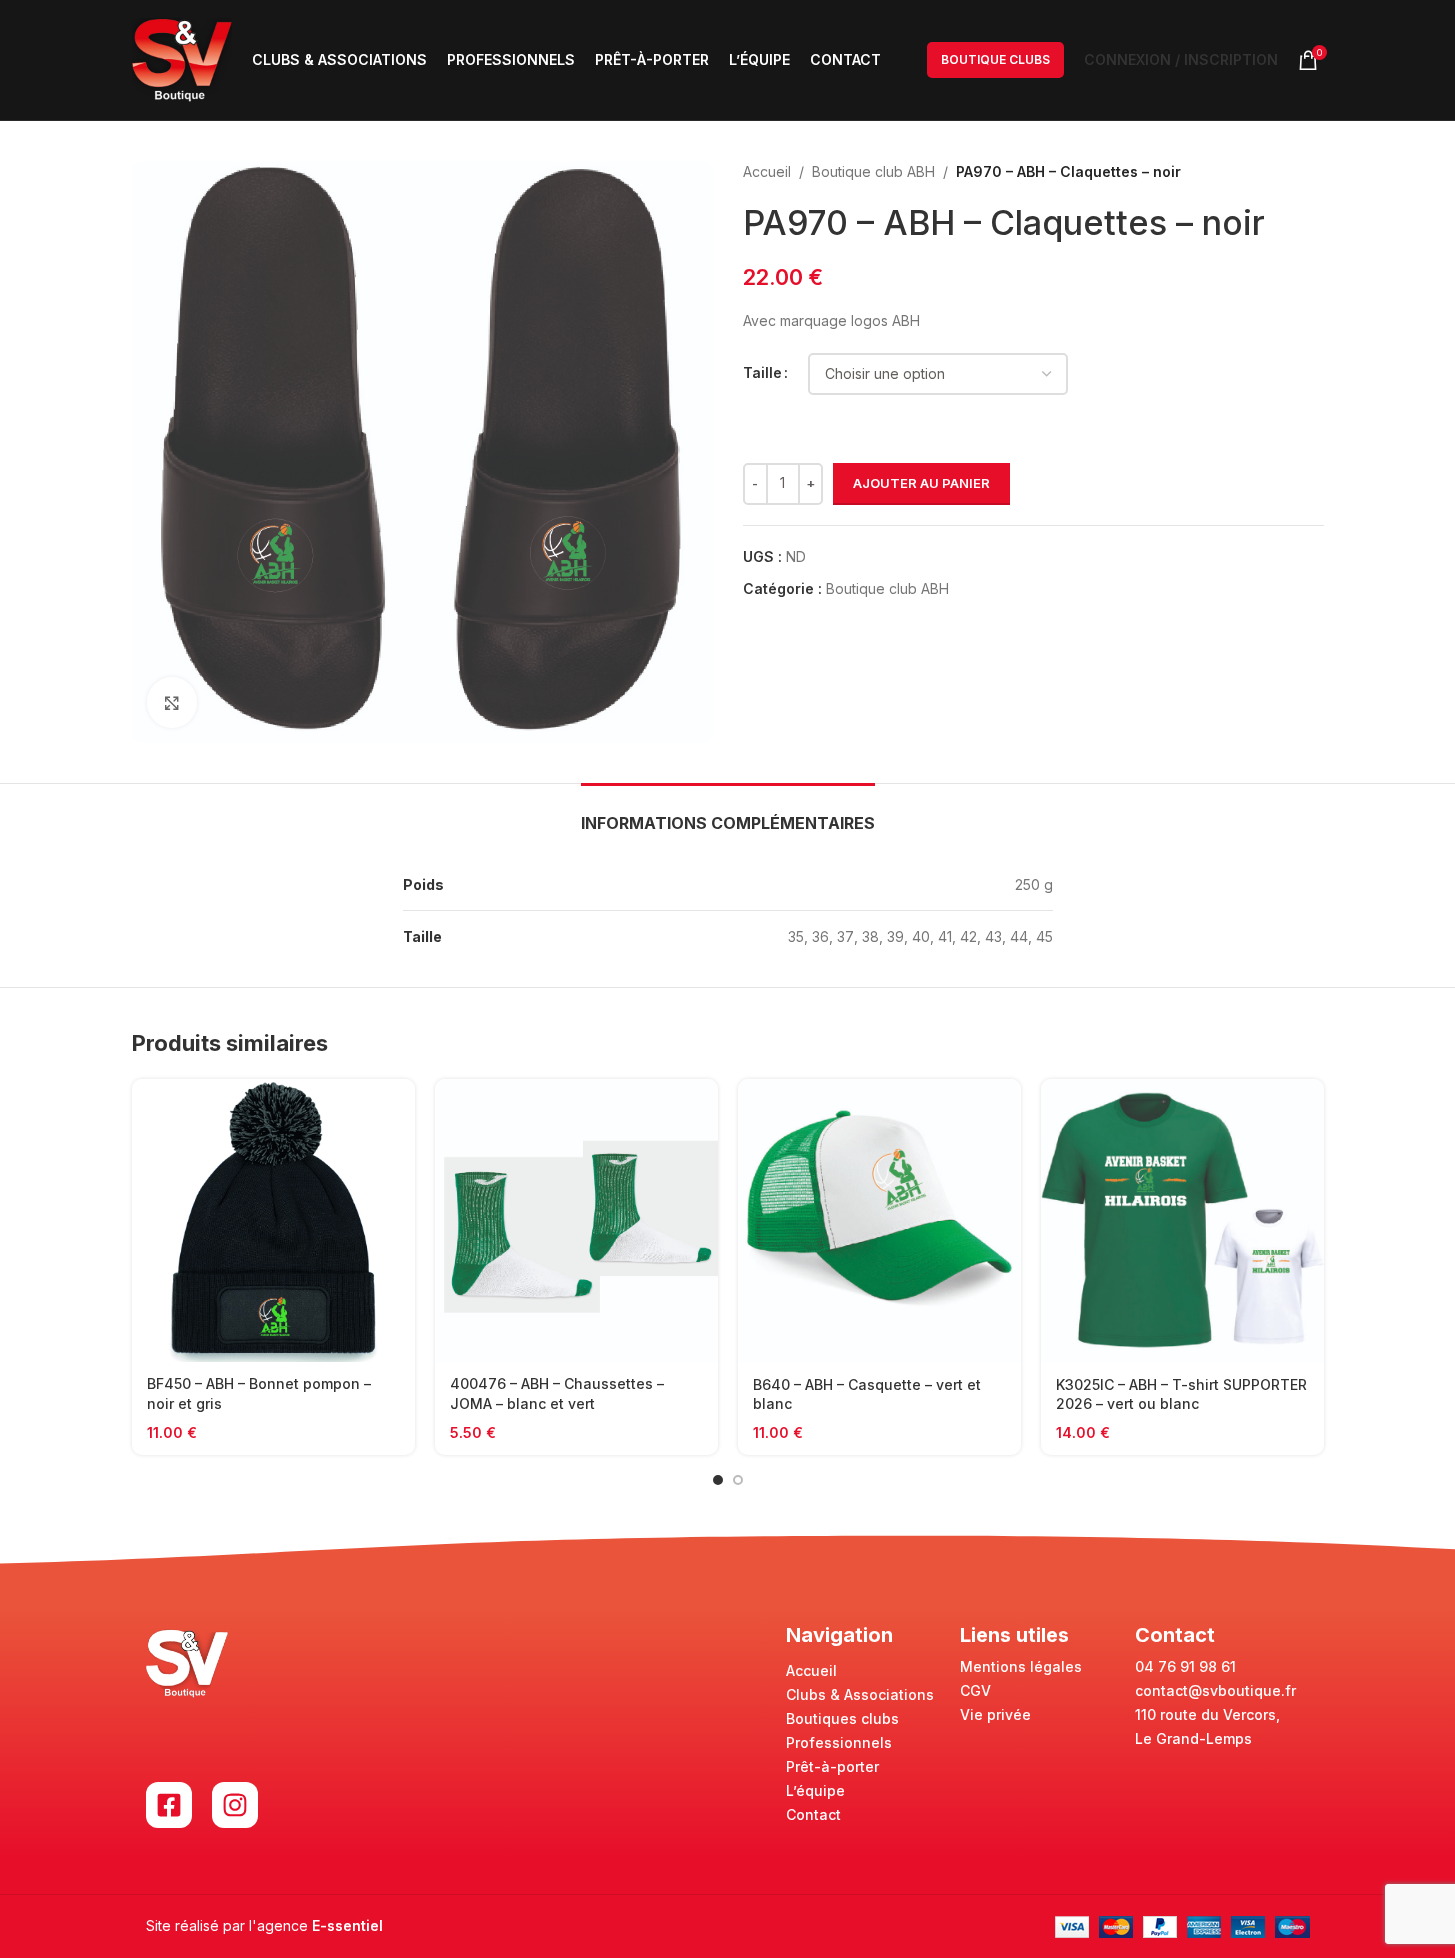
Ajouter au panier (921, 483)
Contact (813, 1814)
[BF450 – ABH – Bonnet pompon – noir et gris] (273, 1220)
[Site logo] (182, 58)
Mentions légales (1021, 1666)
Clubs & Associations (860, 1694)
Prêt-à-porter (832, 1766)
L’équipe (815, 1790)
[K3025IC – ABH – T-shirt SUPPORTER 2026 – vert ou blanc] (1182, 1221)
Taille (762, 372)
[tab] (728, 813)
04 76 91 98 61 (1185, 1666)
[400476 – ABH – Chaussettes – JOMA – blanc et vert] (576, 1220)
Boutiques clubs (842, 1718)
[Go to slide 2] (738, 1480)
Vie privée (995, 1714)
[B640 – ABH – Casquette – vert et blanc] (879, 1221)
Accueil (767, 171)
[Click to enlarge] (172, 702)
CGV (975, 1690)
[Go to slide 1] (718, 1480)
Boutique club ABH (873, 171)
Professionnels (839, 1742)
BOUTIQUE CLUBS (995, 59)
